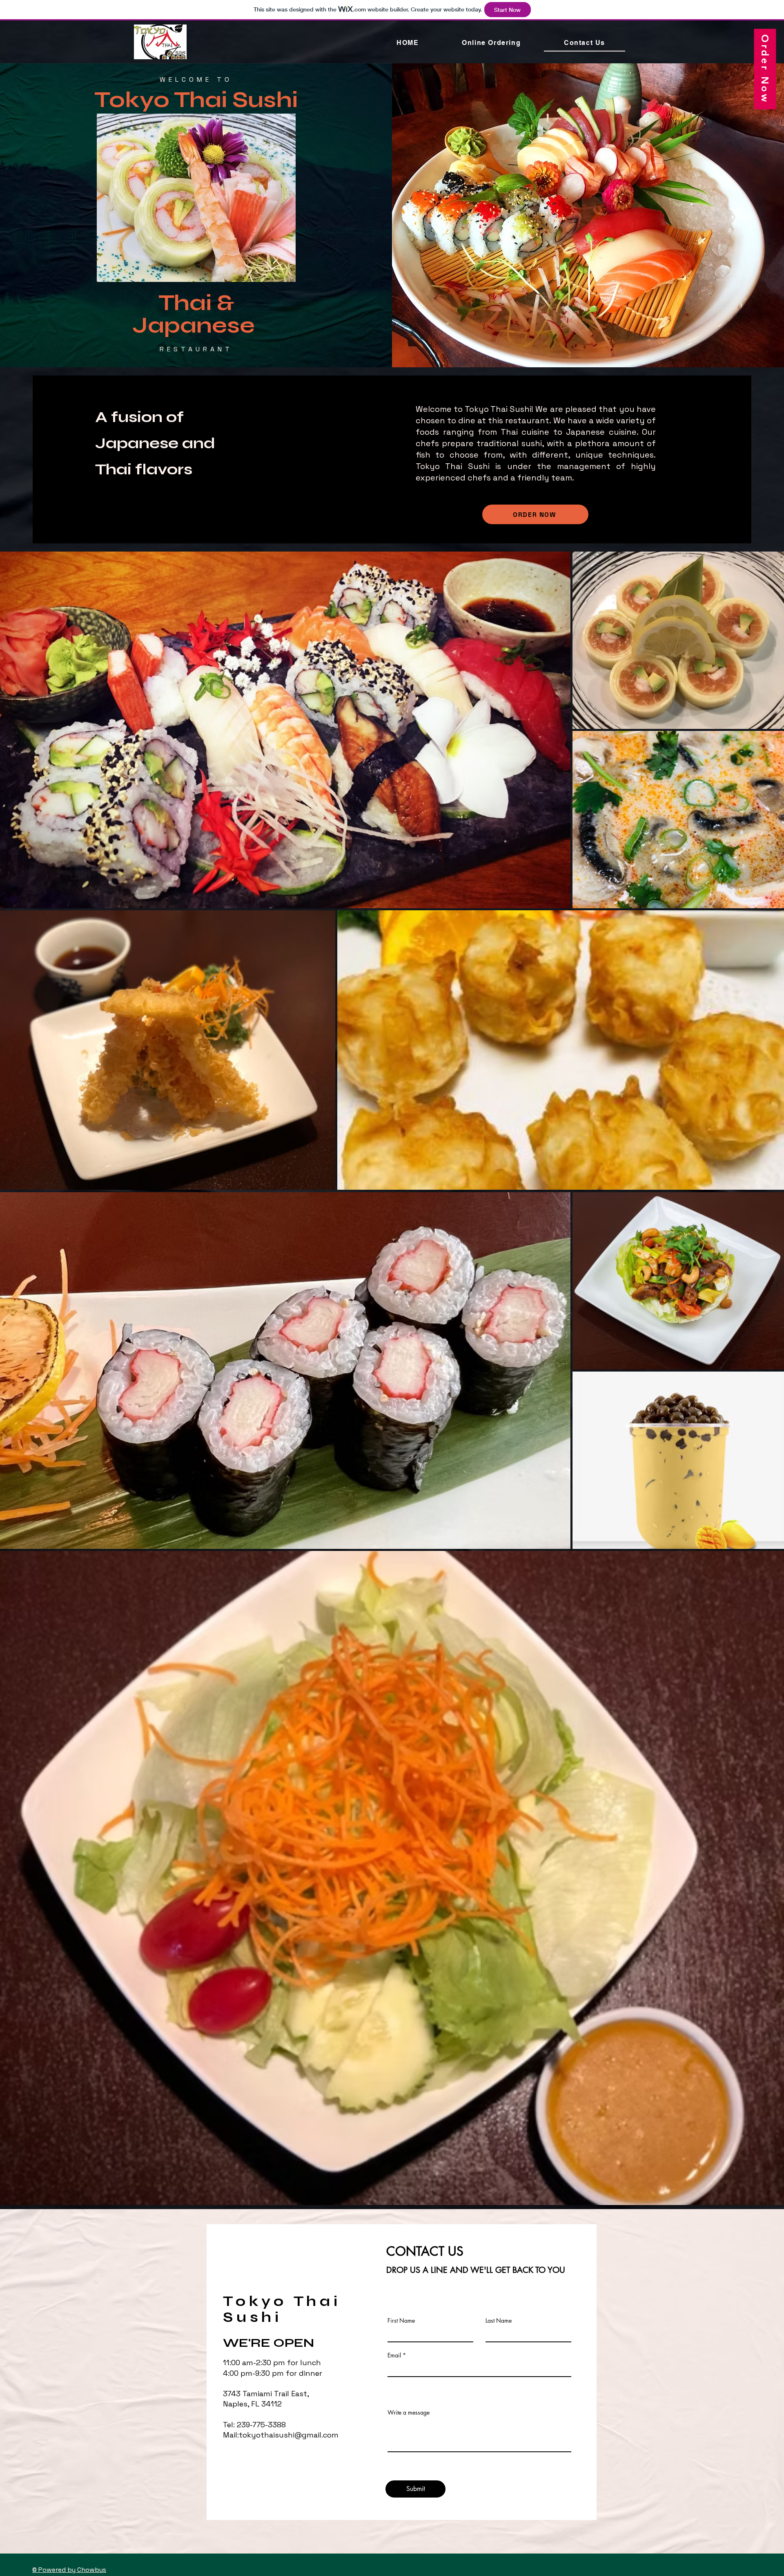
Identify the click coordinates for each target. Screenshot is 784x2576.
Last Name (499, 2321)
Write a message (409, 2413)
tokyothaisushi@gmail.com (289, 2435)
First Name (401, 2321)
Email (394, 2355)
